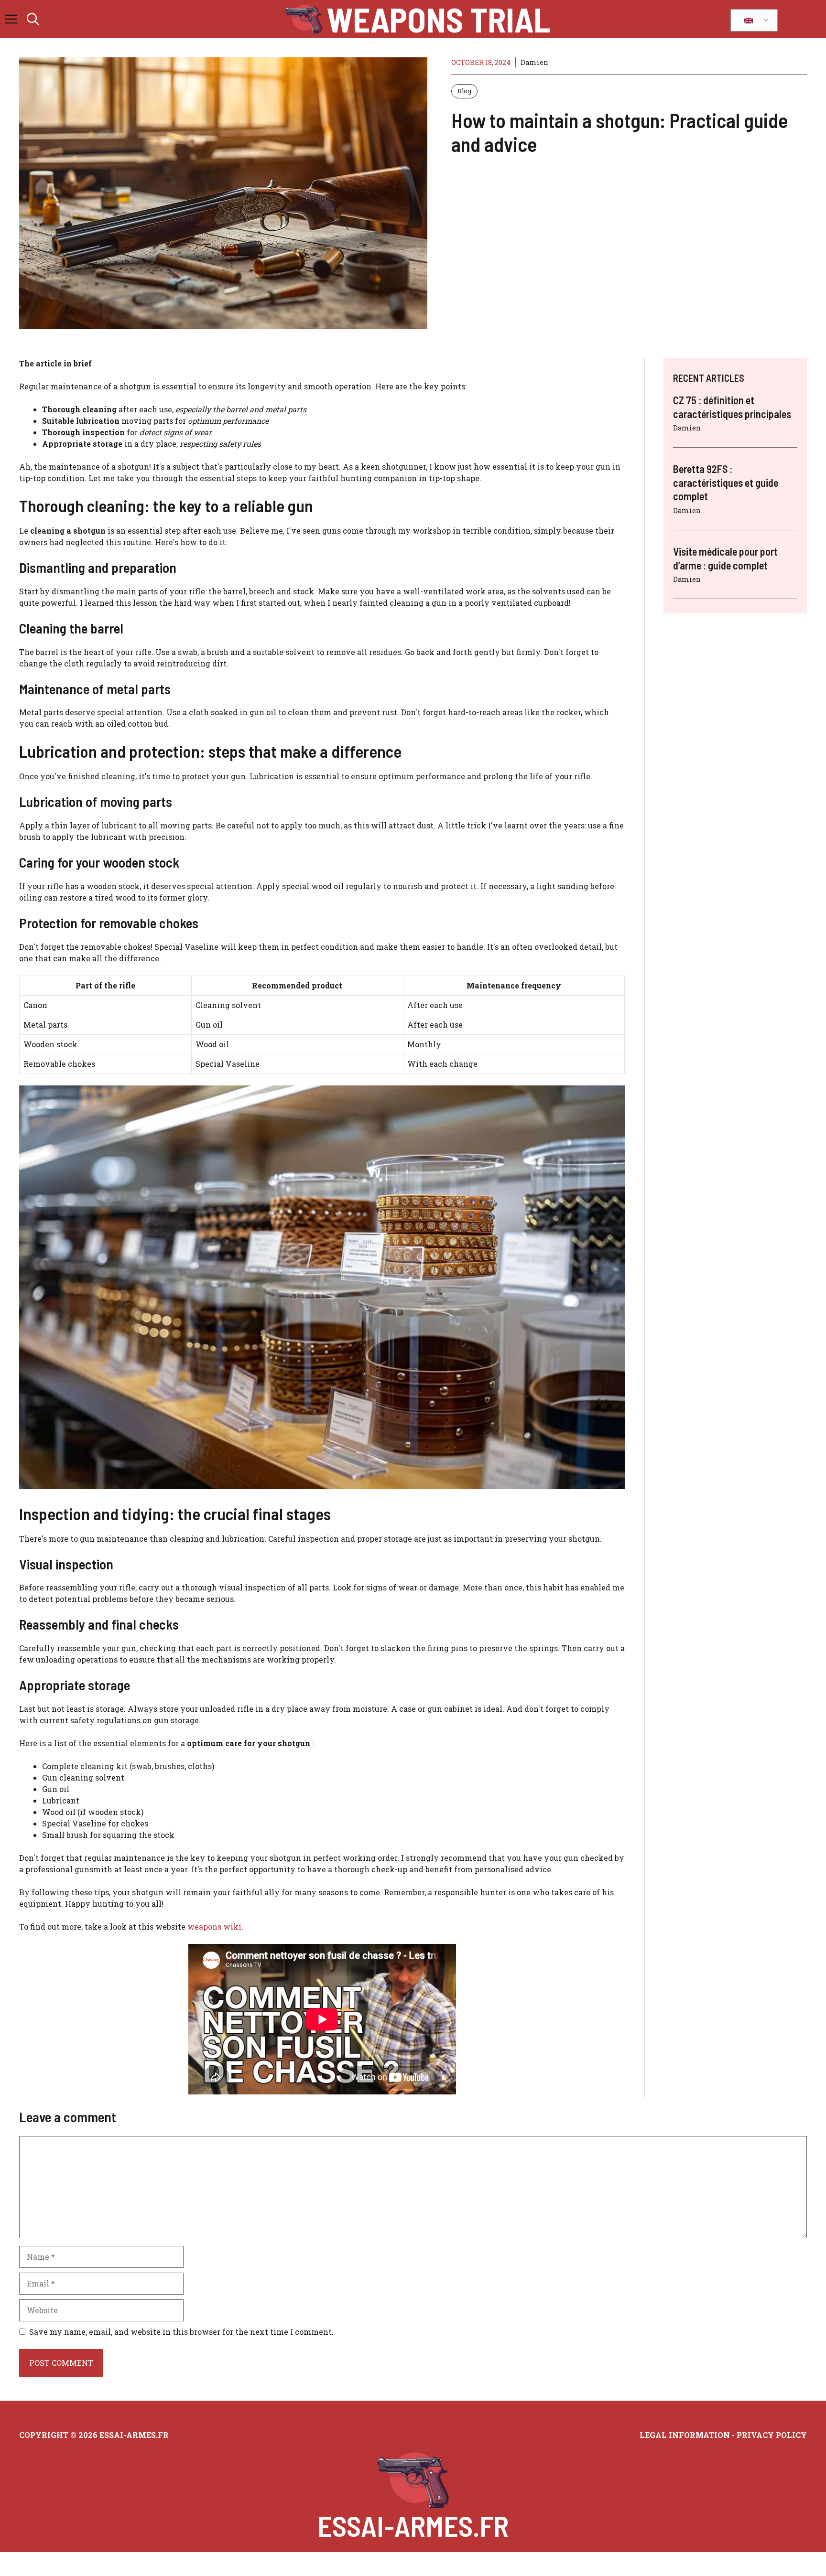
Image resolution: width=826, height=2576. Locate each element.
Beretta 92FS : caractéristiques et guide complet (726, 482)
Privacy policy (772, 2435)
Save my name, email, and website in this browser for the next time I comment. (181, 2332)
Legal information (685, 2435)
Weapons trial (438, 19)
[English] (752, 21)
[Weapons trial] (304, 19)
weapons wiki (214, 1927)
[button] (33, 19)
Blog (464, 91)
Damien (534, 62)
